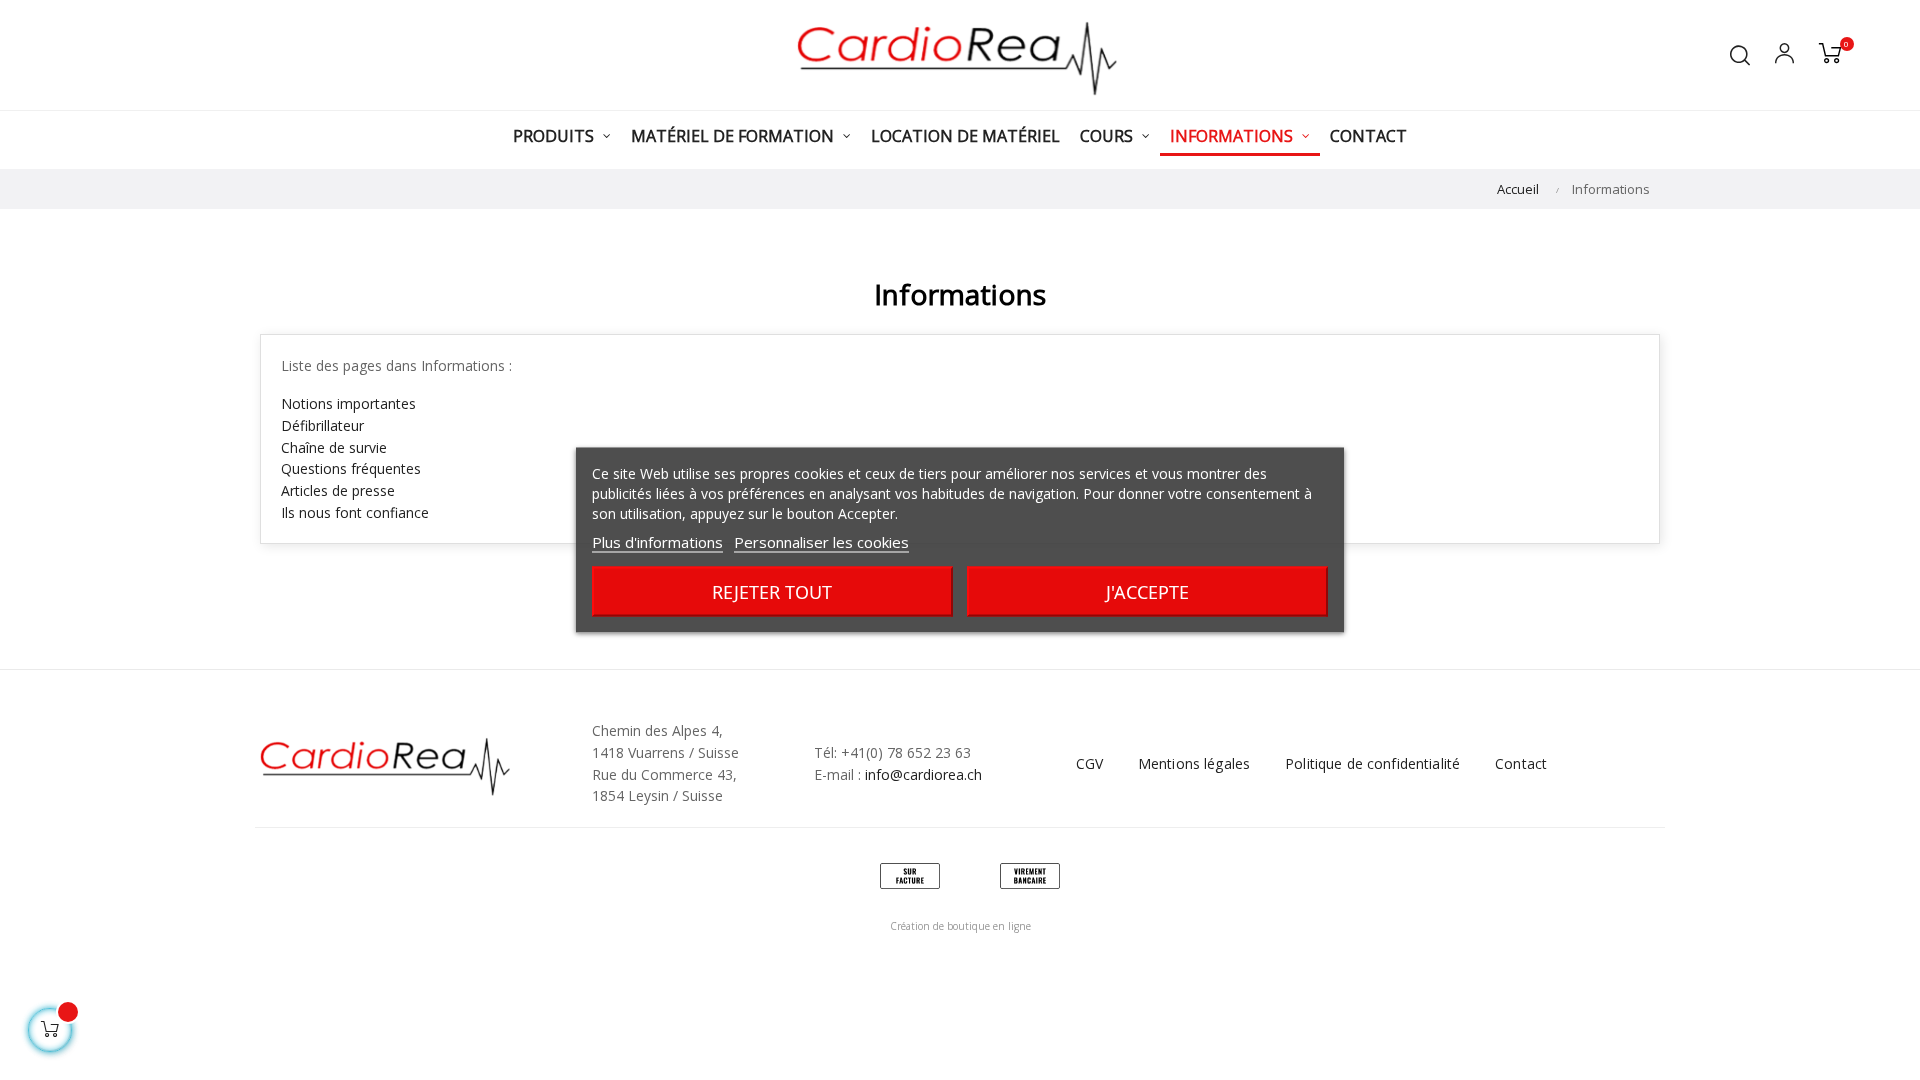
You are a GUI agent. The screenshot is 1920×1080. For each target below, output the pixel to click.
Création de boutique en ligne (960, 926)
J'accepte (1147, 592)
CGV (1089, 763)
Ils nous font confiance (355, 512)
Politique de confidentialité (1372, 763)
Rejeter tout (772, 592)
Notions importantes (348, 403)
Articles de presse (338, 490)
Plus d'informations (657, 542)
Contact (1521, 763)
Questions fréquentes (351, 468)
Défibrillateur (322, 425)
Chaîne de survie (334, 447)
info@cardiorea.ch (923, 774)
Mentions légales (1194, 763)
